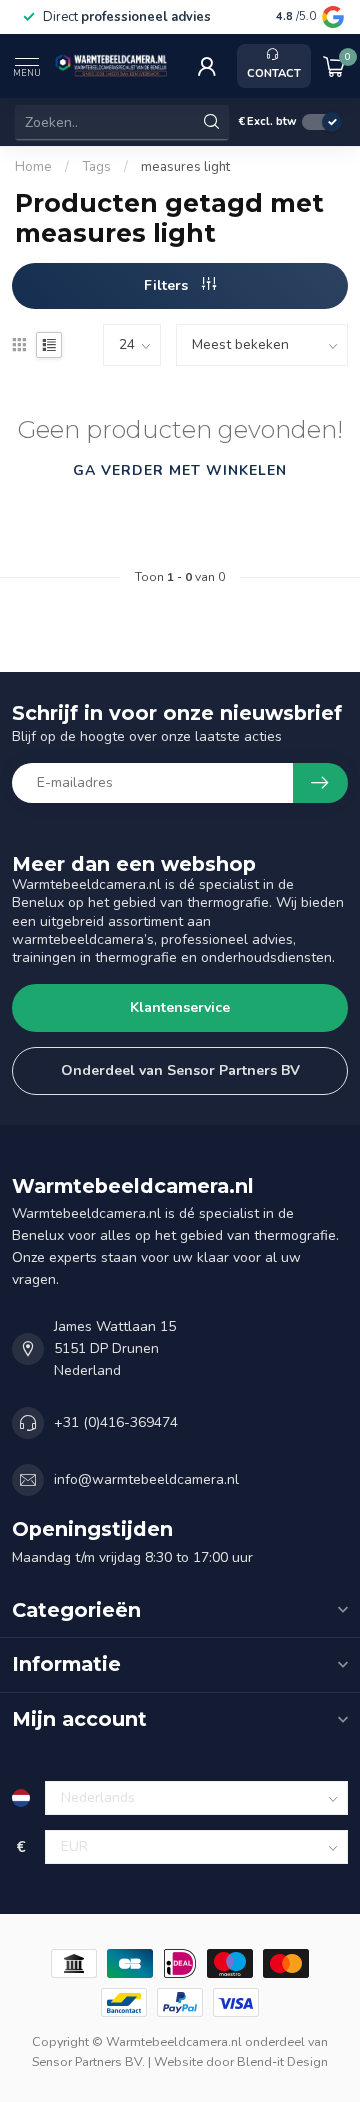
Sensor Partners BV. (88, 2061)
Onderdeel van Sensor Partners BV (180, 1070)
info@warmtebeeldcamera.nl (146, 1479)
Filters (168, 285)
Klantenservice (180, 1007)
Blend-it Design (282, 2061)
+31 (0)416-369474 (116, 1422)
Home (33, 167)
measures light (185, 167)
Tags (96, 167)
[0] (334, 66)
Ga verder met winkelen (180, 470)
